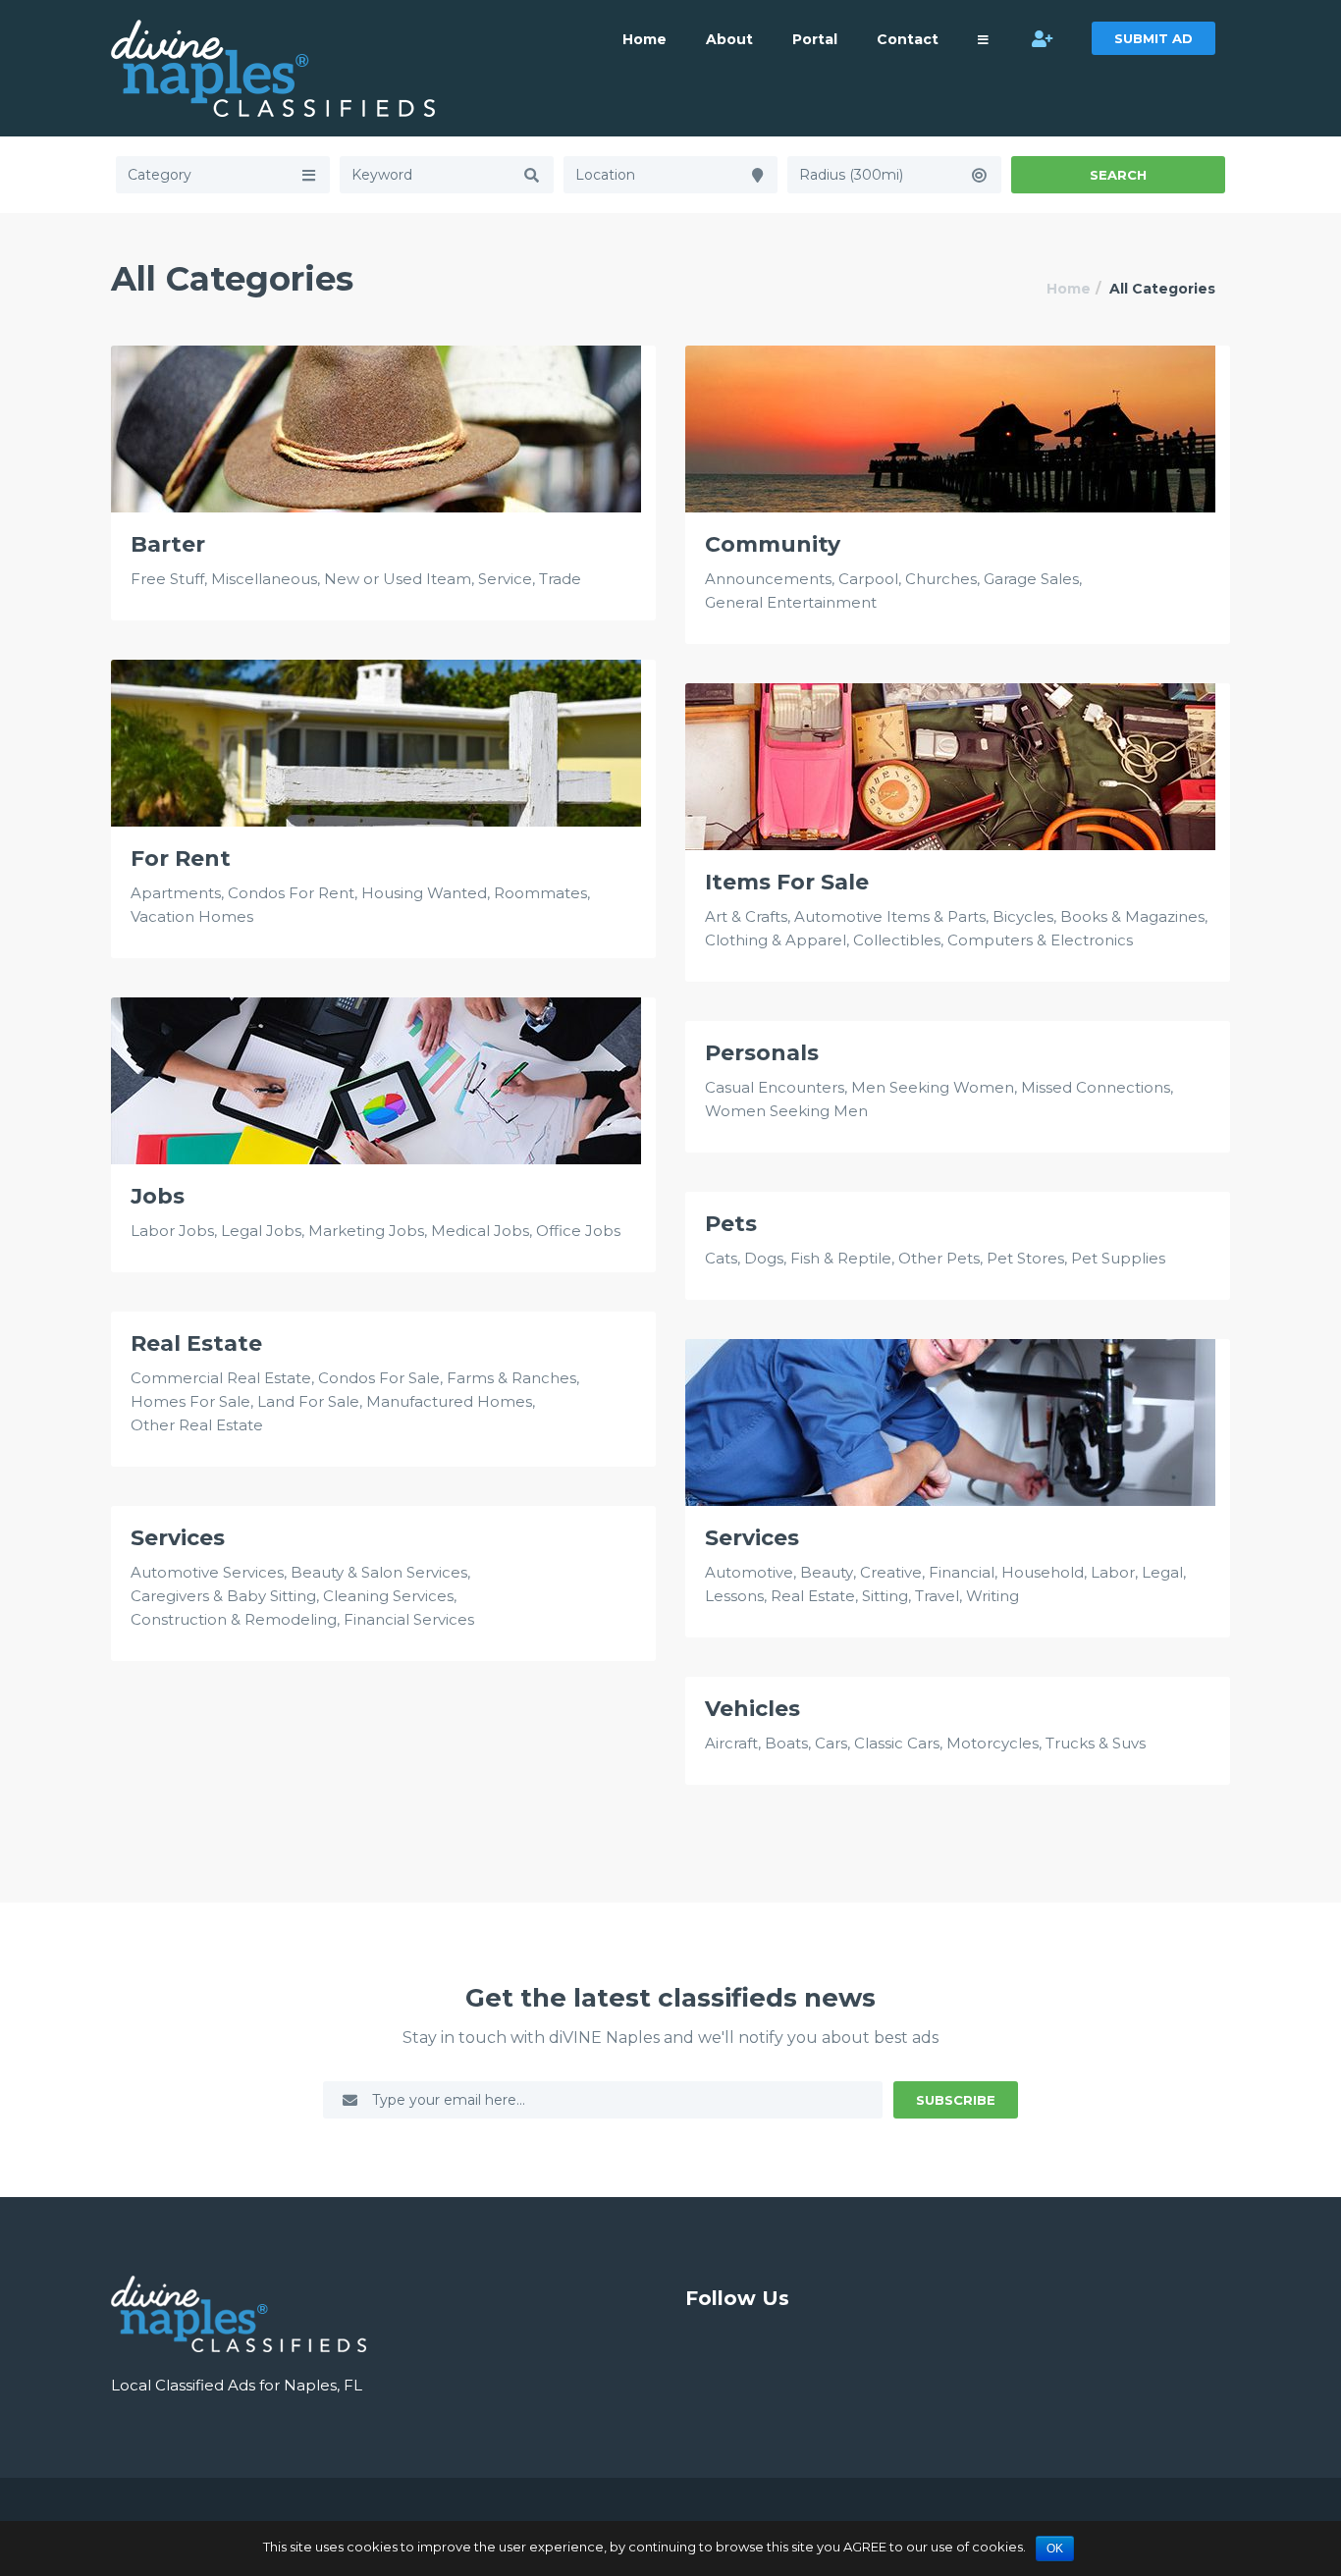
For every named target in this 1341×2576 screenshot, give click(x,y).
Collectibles (897, 940)
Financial (962, 1572)
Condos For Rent (291, 893)
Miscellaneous (264, 579)
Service (505, 579)
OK (1055, 2549)
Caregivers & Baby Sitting (223, 1596)
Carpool (868, 579)
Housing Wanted (424, 893)
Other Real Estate (197, 1425)
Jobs (158, 1197)
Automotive (749, 1572)
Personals (762, 1053)
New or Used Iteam (398, 579)
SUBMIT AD (1153, 38)
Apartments (176, 893)
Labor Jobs (172, 1231)
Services (752, 1538)
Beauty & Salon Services (379, 1572)
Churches (941, 579)
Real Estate (196, 1344)
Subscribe (956, 2100)
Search (1118, 175)
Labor (1113, 1572)
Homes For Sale (190, 1401)
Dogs (764, 1258)
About (729, 39)
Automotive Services (207, 1572)
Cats (721, 1258)
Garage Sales (1031, 579)
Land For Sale (308, 1401)
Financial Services (409, 1619)
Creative (891, 1572)
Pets (731, 1224)
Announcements (768, 579)
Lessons (734, 1596)
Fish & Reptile (841, 1258)
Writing (992, 1596)
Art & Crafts (746, 916)
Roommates (540, 893)
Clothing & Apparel (776, 940)
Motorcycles (992, 1743)
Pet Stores (1025, 1258)
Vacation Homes (192, 916)
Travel (937, 1596)
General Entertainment (791, 602)
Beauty (827, 1572)
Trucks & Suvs (1096, 1743)
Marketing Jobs (366, 1231)
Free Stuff (167, 579)
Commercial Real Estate (221, 1378)
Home (644, 39)
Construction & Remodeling (234, 1619)
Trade (560, 579)
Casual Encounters (775, 1087)
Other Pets (939, 1258)
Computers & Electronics (1040, 940)
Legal (1162, 1572)
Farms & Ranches (511, 1378)
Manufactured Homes (449, 1401)
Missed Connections (1096, 1087)
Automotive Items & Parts (890, 916)
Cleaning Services (388, 1596)
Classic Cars (897, 1743)
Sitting (885, 1596)
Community (773, 545)
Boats (786, 1743)
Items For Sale (787, 883)
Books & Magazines (1132, 916)
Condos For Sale (379, 1378)
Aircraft (731, 1743)
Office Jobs (578, 1231)
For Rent (181, 859)
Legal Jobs (261, 1231)
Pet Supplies (1118, 1258)
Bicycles (1023, 916)
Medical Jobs (480, 1231)
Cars (831, 1743)
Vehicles (752, 1709)
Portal (815, 39)
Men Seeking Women (933, 1087)
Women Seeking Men (786, 1111)
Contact (908, 39)
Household (1043, 1572)
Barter (168, 545)
